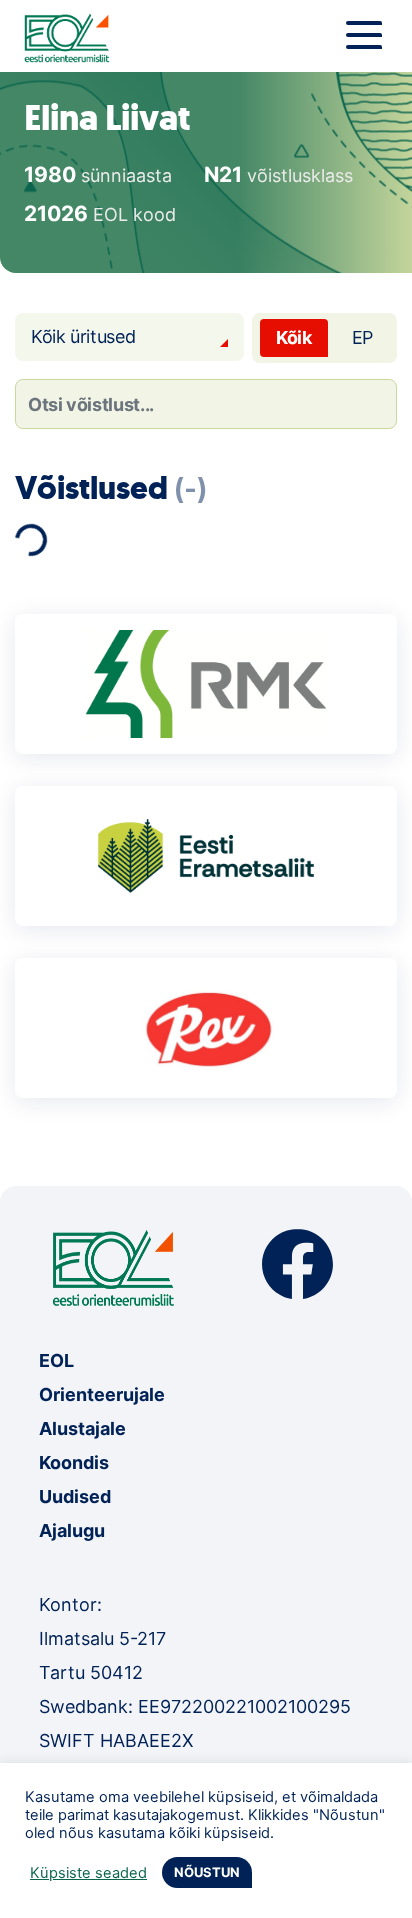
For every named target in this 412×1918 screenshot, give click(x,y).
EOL (56, 1360)
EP (362, 337)
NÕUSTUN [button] (207, 1872)
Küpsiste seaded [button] (88, 1873)
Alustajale (82, 1428)
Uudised (75, 1496)
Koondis (74, 1462)
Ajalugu (72, 1530)
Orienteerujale (102, 1394)
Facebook (297, 1264)
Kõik (294, 337)
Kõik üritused (83, 336)
